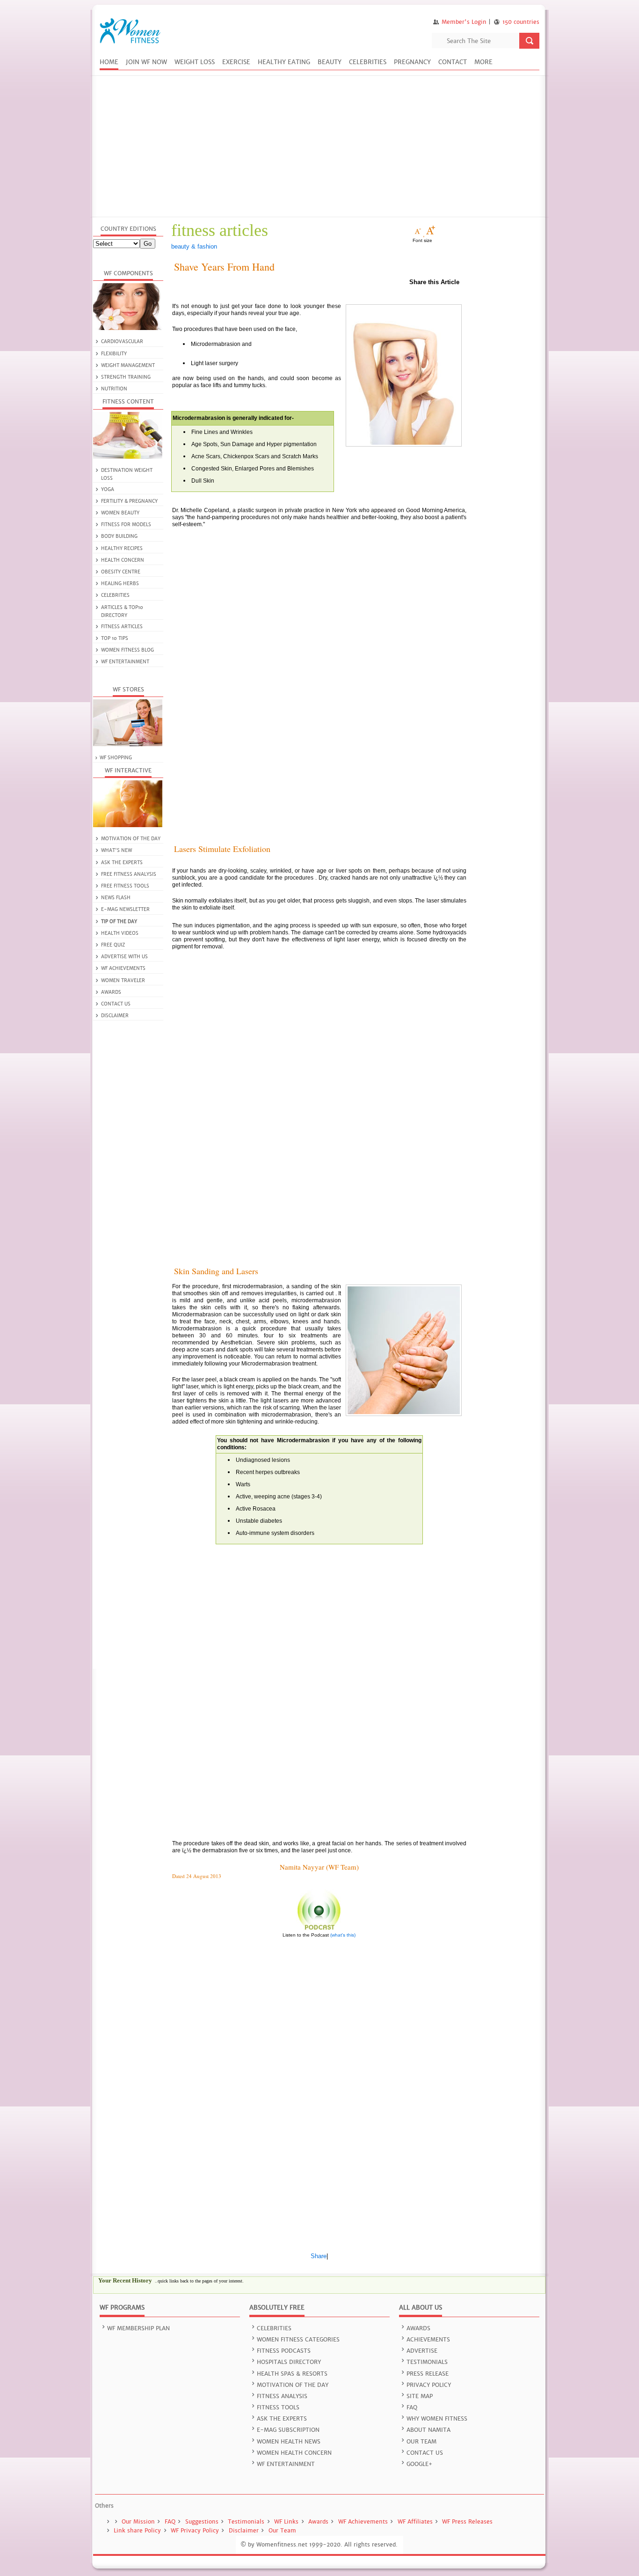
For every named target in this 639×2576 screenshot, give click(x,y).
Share (319, 2256)
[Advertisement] (319, 147)
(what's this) (343, 1935)
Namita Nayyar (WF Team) (319, 1867)
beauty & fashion (194, 246)
